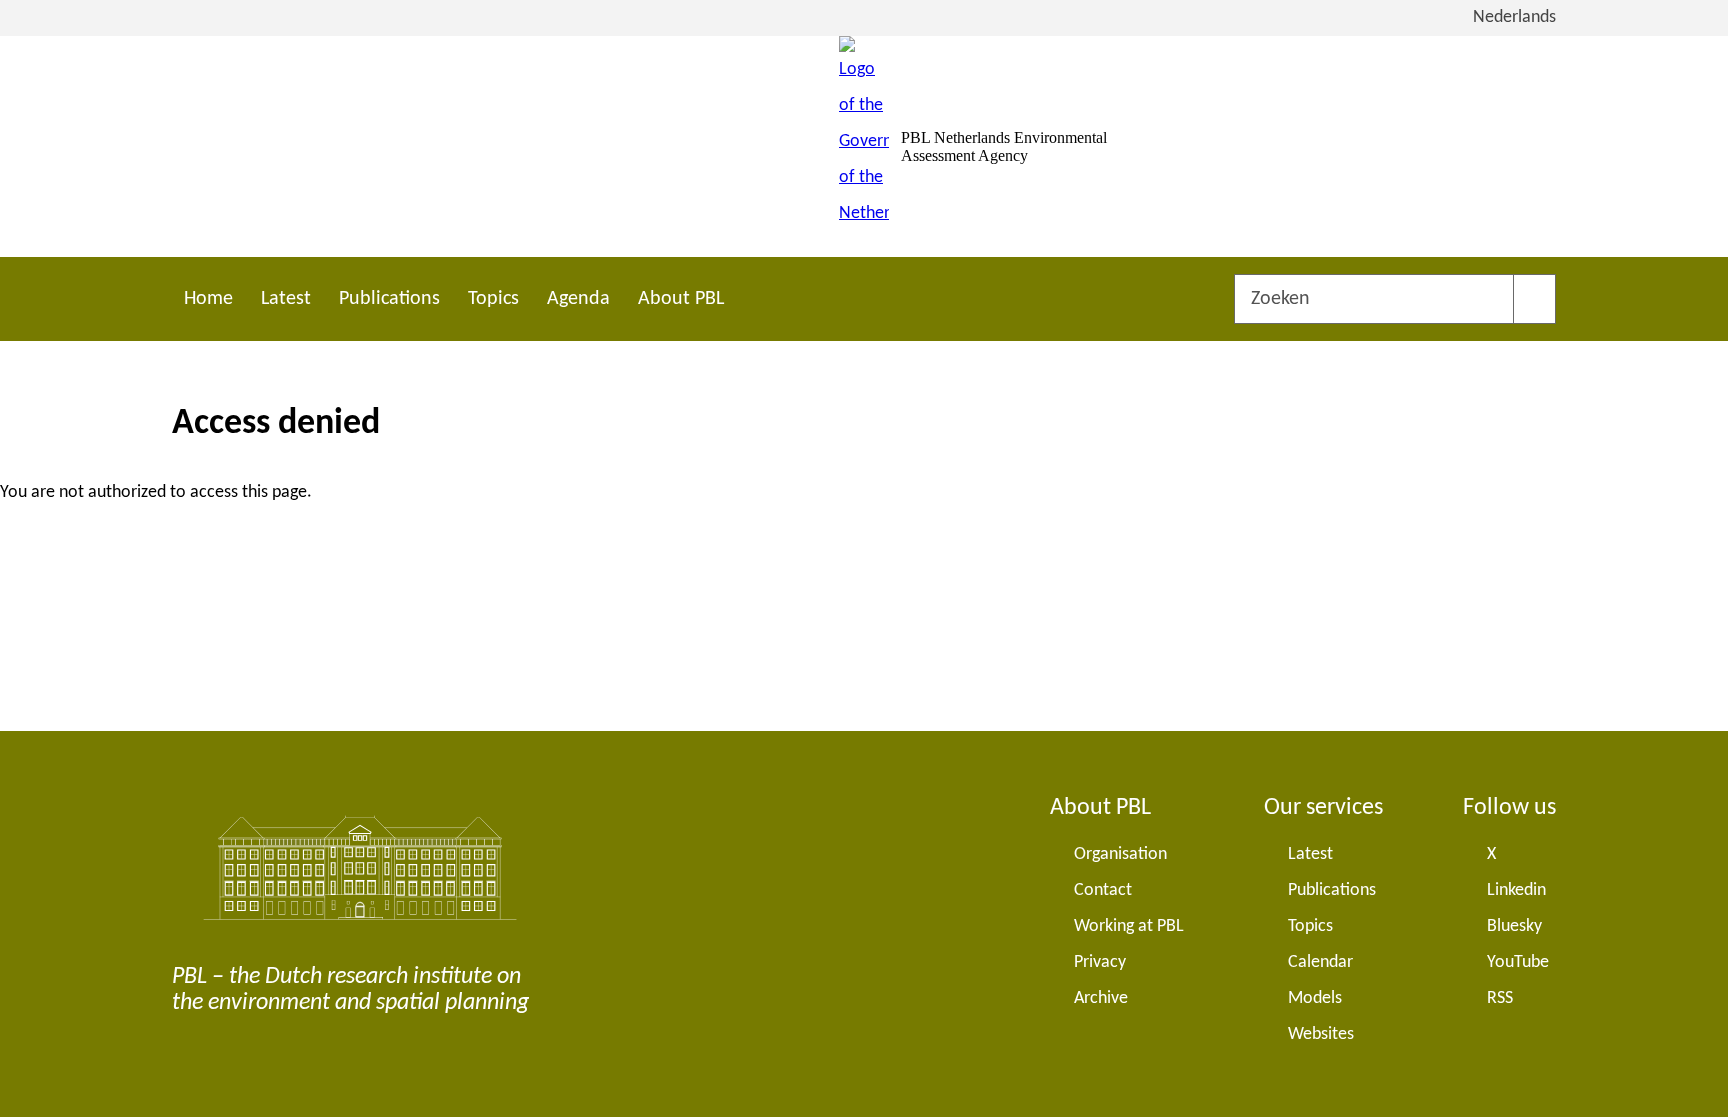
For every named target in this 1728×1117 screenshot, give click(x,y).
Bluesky (1514, 926)
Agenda (578, 299)
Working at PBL (1129, 926)
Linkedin (1516, 890)
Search (1534, 299)
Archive (1101, 998)
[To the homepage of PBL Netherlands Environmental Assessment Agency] (864, 146)
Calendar (1320, 962)
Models (1315, 998)
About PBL (681, 299)
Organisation (1120, 854)
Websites (1321, 1034)
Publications (389, 299)
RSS (1500, 998)
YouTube (1518, 962)
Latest (286, 299)
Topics (493, 299)
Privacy (1100, 962)
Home (208, 299)
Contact (1103, 890)
